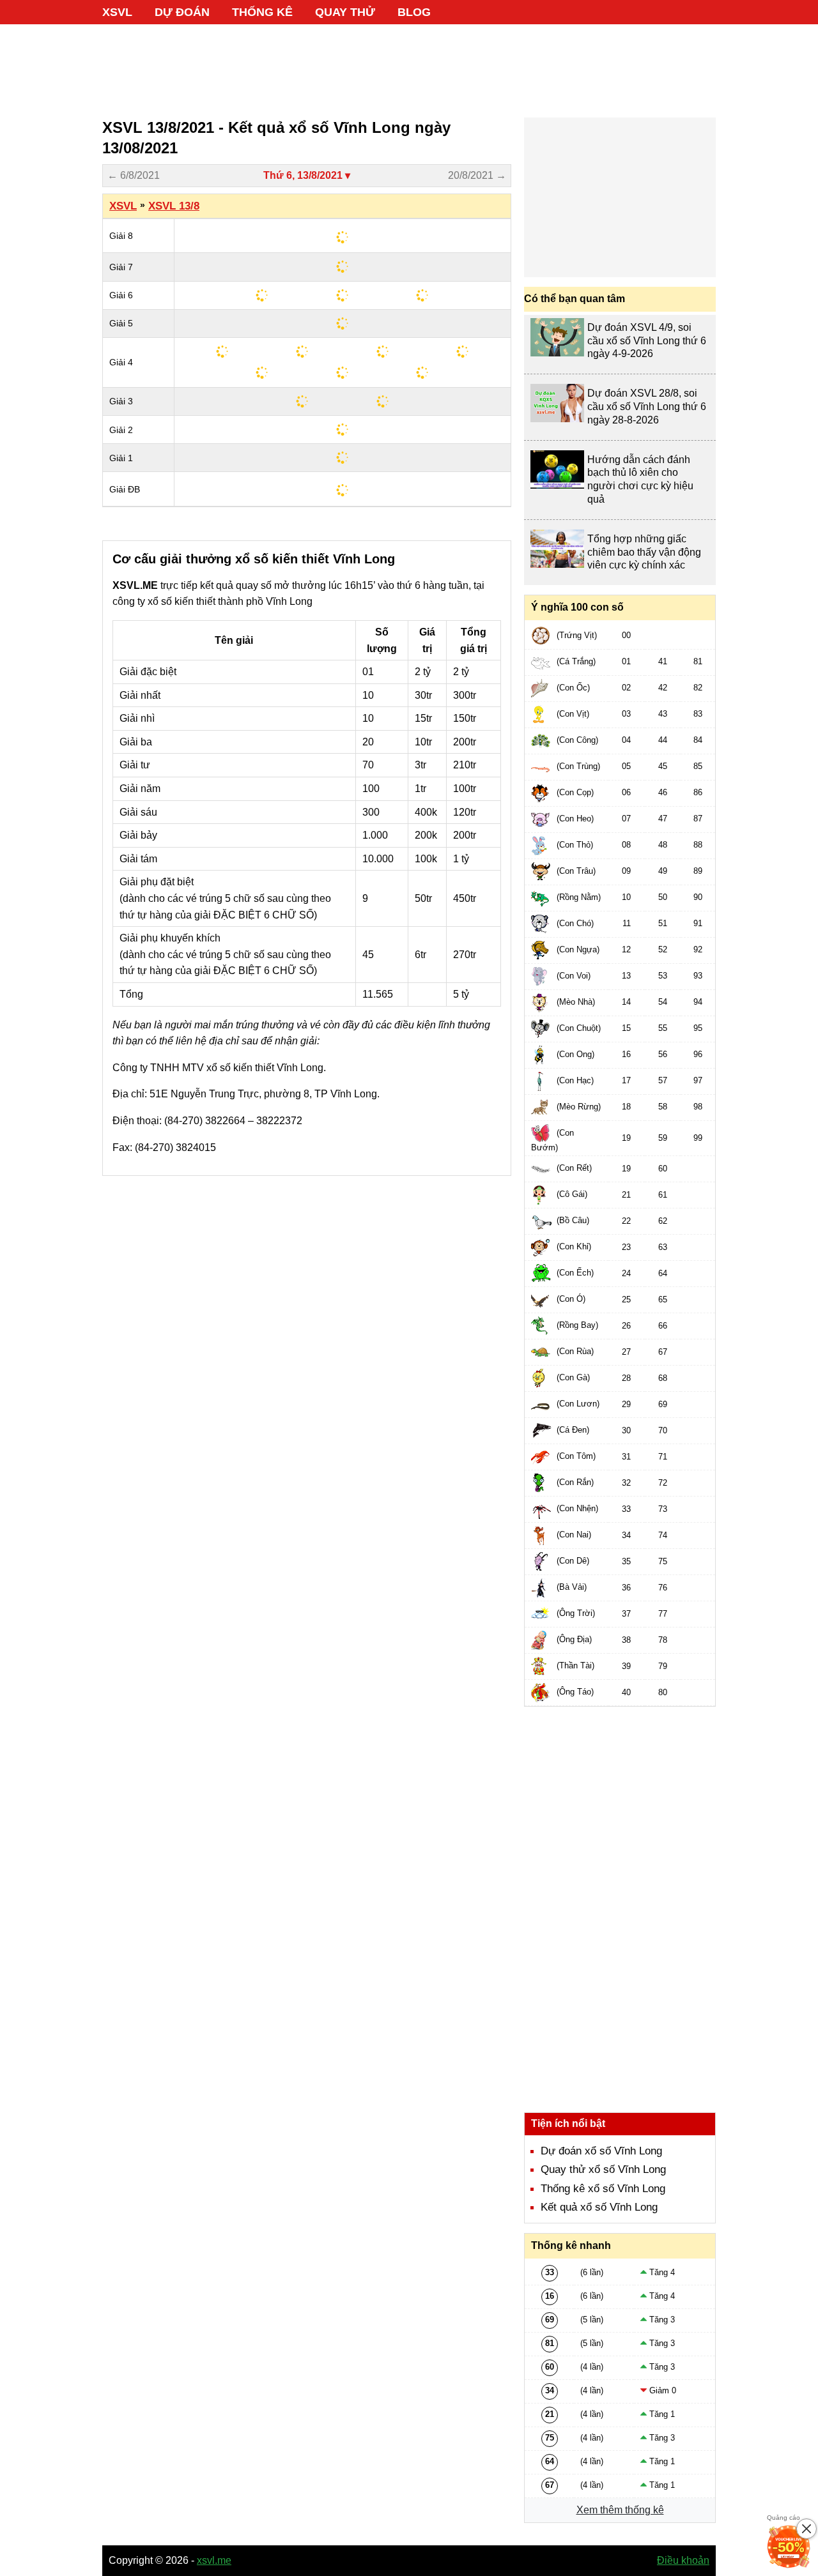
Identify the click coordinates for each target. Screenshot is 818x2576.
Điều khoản (683, 2560)
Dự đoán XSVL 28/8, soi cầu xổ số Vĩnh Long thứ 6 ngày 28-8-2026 (647, 407)
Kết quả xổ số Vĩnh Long (599, 2207)
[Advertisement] (409, 64)
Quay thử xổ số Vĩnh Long (603, 2169)
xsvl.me (214, 2560)
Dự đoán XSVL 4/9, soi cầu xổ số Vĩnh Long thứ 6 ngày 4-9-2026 (647, 341)
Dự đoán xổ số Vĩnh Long (601, 2151)
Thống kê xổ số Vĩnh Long (603, 2189)
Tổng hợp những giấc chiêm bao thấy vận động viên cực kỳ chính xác (644, 552)
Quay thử (345, 12)
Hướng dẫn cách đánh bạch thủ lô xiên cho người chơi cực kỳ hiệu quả (640, 479)
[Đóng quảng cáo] (806, 2529)
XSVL (117, 12)
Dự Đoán (182, 12)
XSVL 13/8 (174, 206)
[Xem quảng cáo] (789, 2547)
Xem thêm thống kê (620, 2510)
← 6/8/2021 (134, 175)
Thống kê (262, 12)
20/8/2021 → (477, 175)
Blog (414, 12)
